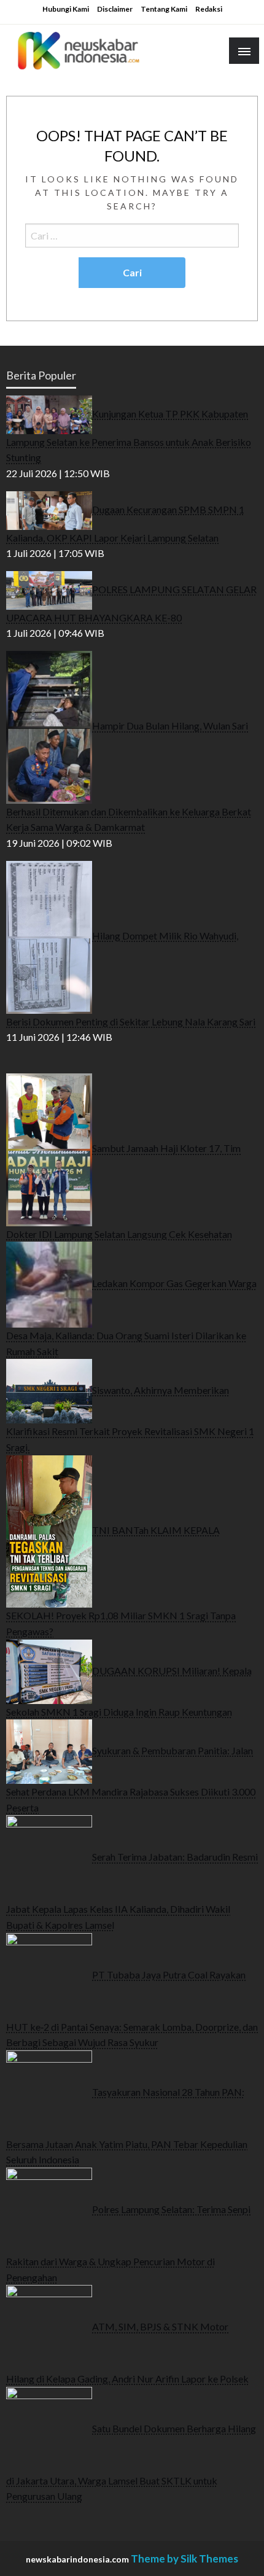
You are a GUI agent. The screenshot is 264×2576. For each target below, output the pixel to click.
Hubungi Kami (66, 9)
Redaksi (209, 9)
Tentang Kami (164, 9)
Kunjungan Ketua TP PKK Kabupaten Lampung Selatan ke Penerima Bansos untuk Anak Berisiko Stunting (129, 435)
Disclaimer (115, 9)
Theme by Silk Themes (184, 2558)
